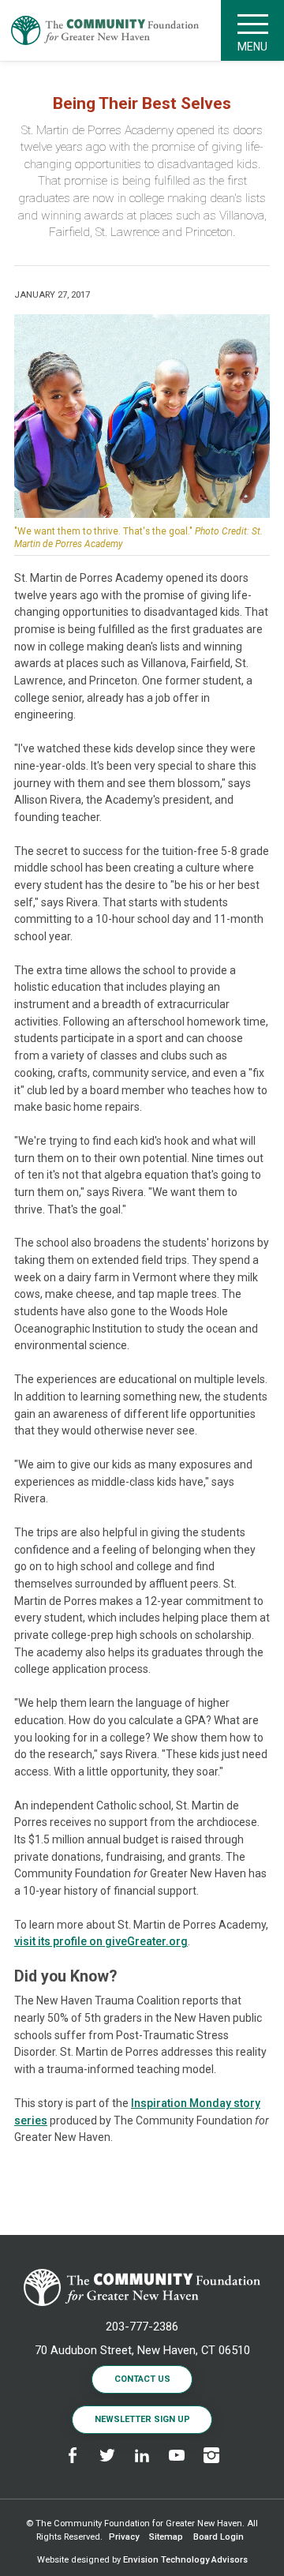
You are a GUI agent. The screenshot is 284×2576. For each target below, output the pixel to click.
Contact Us (142, 2379)
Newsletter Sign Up (142, 2419)
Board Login (219, 2537)
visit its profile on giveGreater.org (101, 1941)
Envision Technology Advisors (185, 2560)
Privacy (124, 2537)
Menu (252, 47)
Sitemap (166, 2537)
